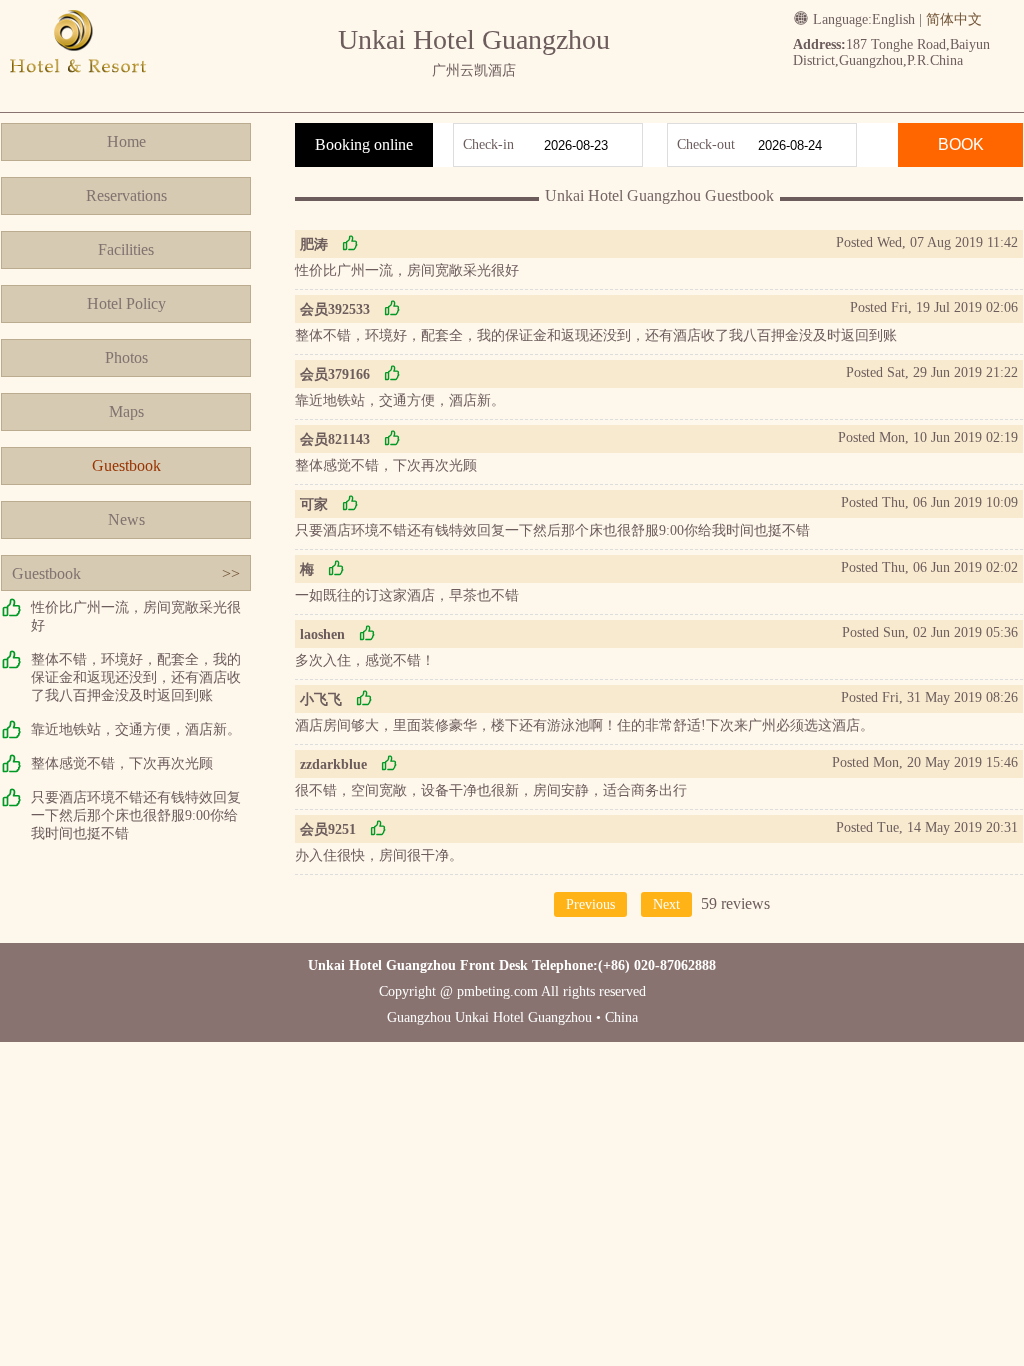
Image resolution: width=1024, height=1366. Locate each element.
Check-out (706, 144)
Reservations (126, 195)
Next (666, 904)
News (126, 519)
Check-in (488, 144)
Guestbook (126, 465)
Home (126, 141)
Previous (590, 904)
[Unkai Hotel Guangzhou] (78, 92)
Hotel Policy (126, 303)
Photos (126, 357)
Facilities (126, 249)
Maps (126, 411)
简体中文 (954, 19)
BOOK (961, 144)
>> (231, 573)
